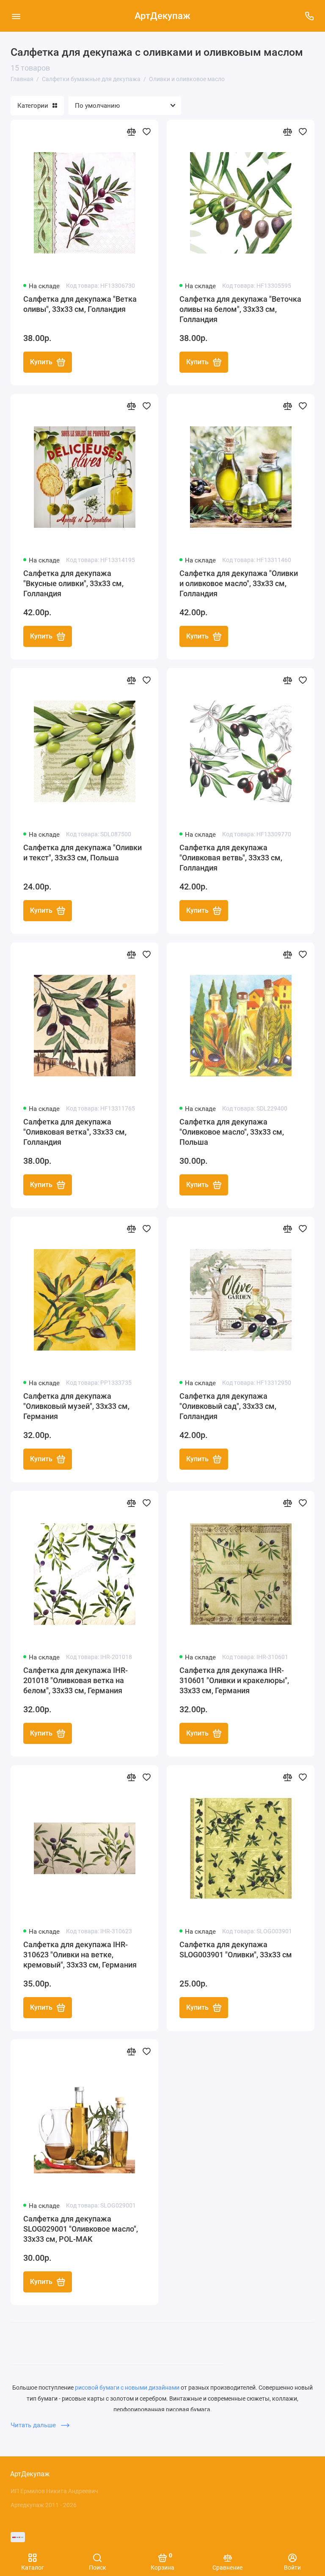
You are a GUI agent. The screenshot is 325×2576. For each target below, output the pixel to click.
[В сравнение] (131, 131)
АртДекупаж (162, 16)
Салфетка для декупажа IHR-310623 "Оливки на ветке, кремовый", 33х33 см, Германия (80, 1955)
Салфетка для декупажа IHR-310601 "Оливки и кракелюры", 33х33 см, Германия (234, 1680)
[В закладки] (146, 131)
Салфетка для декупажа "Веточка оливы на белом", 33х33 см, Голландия (240, 309)
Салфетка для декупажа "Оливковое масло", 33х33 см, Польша (232, 1132)
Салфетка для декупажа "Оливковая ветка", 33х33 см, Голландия (75, 1132)
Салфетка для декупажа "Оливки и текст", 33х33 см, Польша (83, 853)
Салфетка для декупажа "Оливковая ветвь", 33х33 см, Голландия (231, 858)
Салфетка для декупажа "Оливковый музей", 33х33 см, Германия (76, 1406)
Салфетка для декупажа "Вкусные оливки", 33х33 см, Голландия (73, 583)
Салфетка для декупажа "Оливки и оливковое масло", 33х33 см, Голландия (239, 583)
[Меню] (16, 16)
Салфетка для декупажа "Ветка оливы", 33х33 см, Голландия (80, 304)
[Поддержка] (309, 16)
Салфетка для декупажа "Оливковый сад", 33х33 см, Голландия (228, 1406)
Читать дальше (34, 2425)
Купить (41, 362)
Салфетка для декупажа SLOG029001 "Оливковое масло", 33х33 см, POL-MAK (81, 2229)
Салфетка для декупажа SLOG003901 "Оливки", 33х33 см (236, 1950)
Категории (33, 106)
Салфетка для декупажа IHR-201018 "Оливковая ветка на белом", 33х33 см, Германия (76, 1680)
